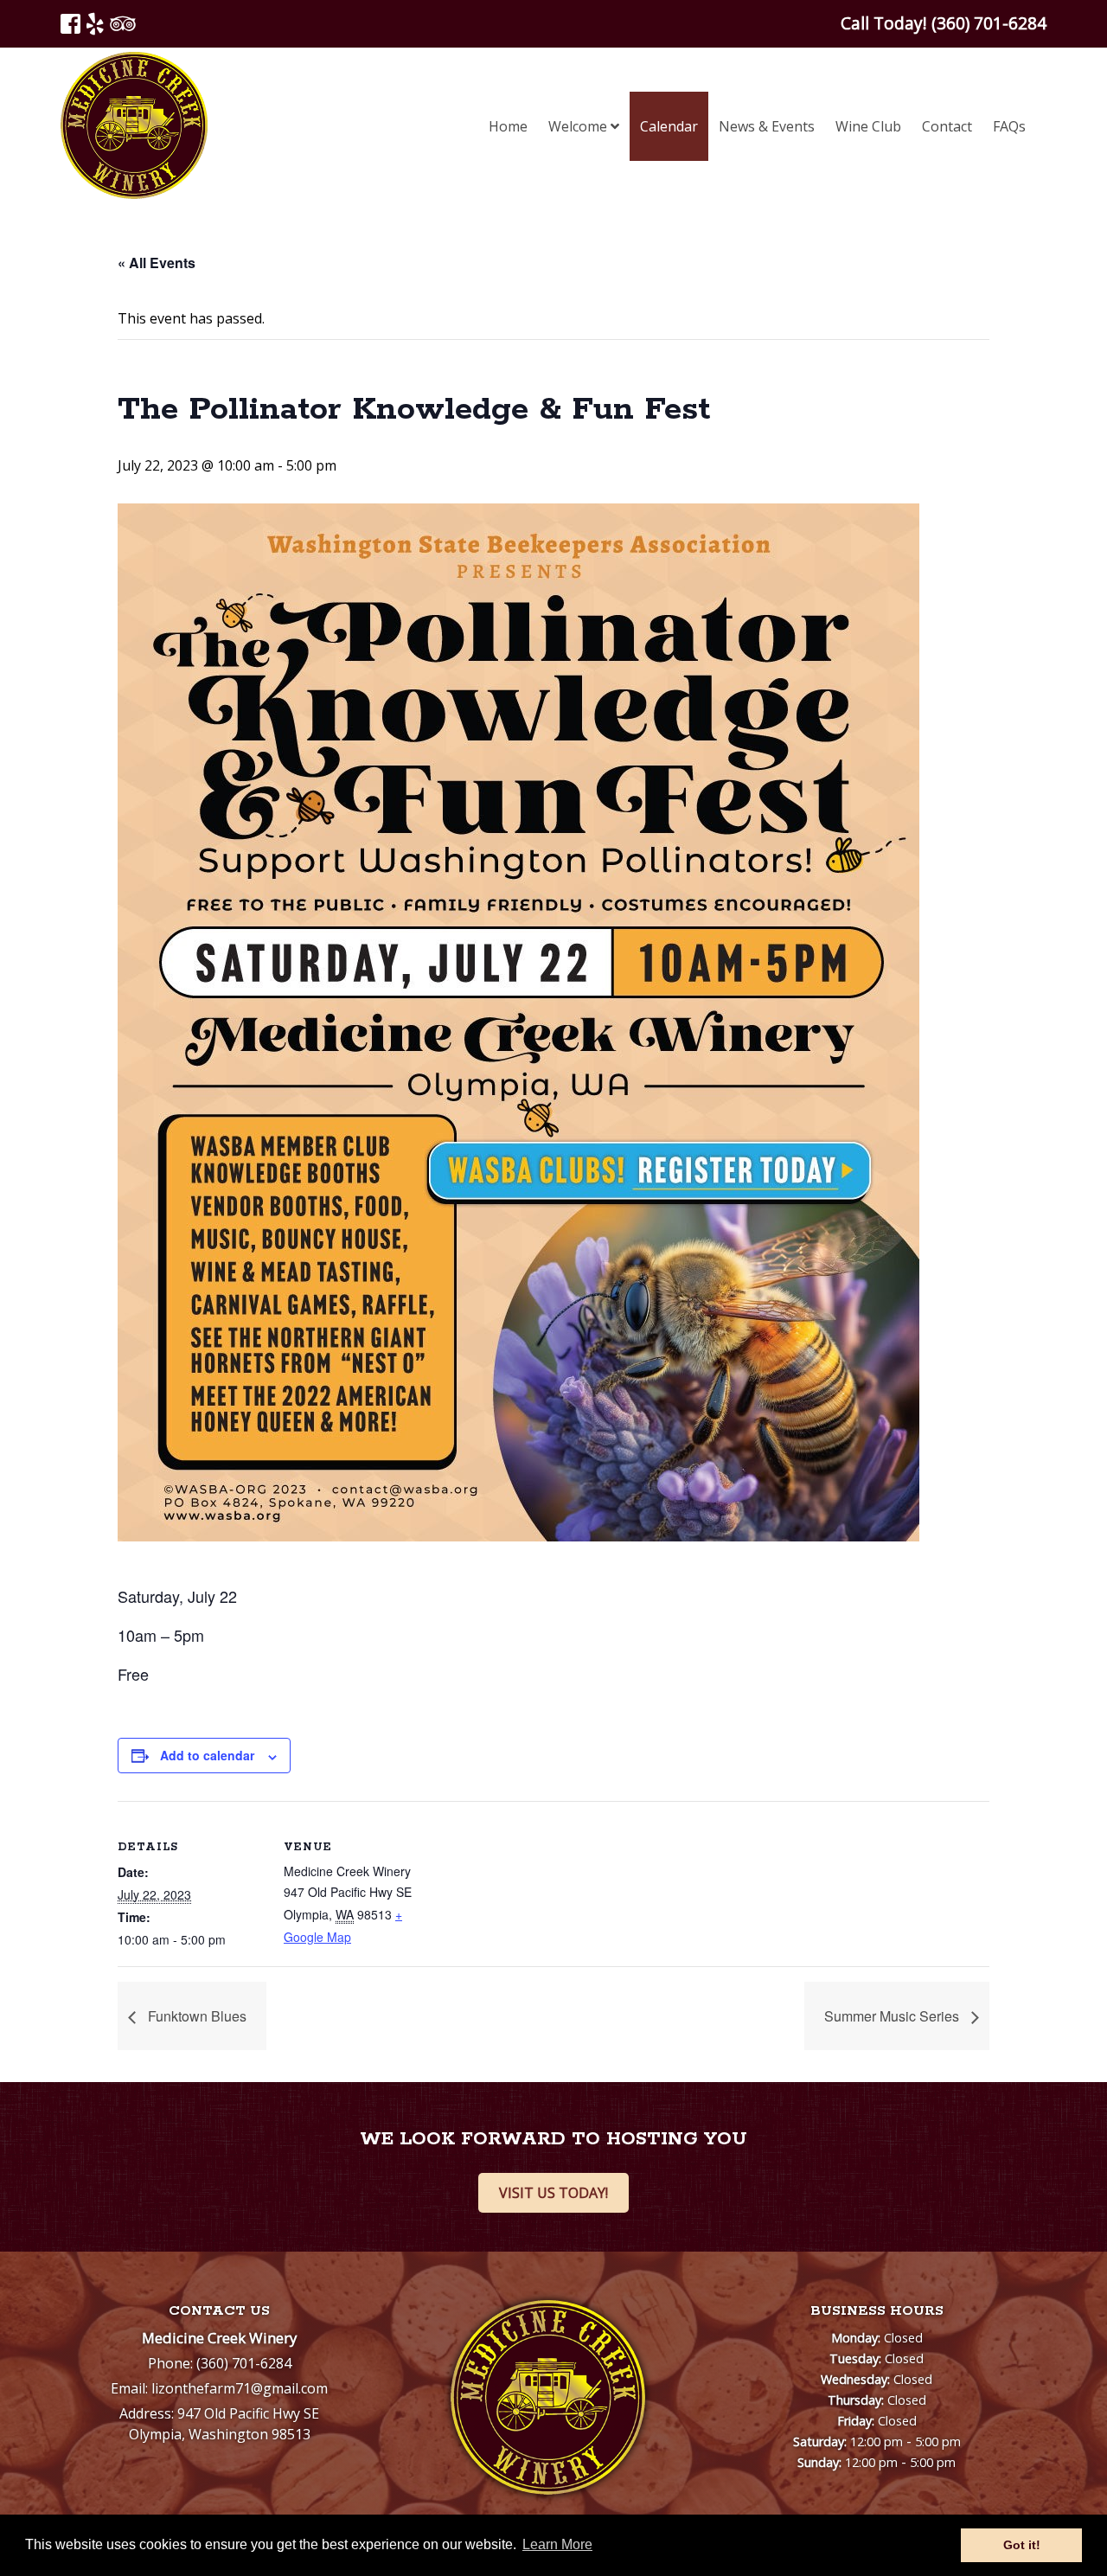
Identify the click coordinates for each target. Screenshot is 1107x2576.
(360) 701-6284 (244, 2363)
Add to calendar (207, 1755)
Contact (947, 126)
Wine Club (868, 126)
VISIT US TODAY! (553, 2193)
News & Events (767, 126)
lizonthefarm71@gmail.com (240, 2388)
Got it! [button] (1022, 2545)
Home (508, 126)
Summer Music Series (893, 2016)
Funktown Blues (195, 2016)
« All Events (157, 263)
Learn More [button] (557, 2544)
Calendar (669, 126)
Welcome (579, 126)
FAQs (1009, 126)
